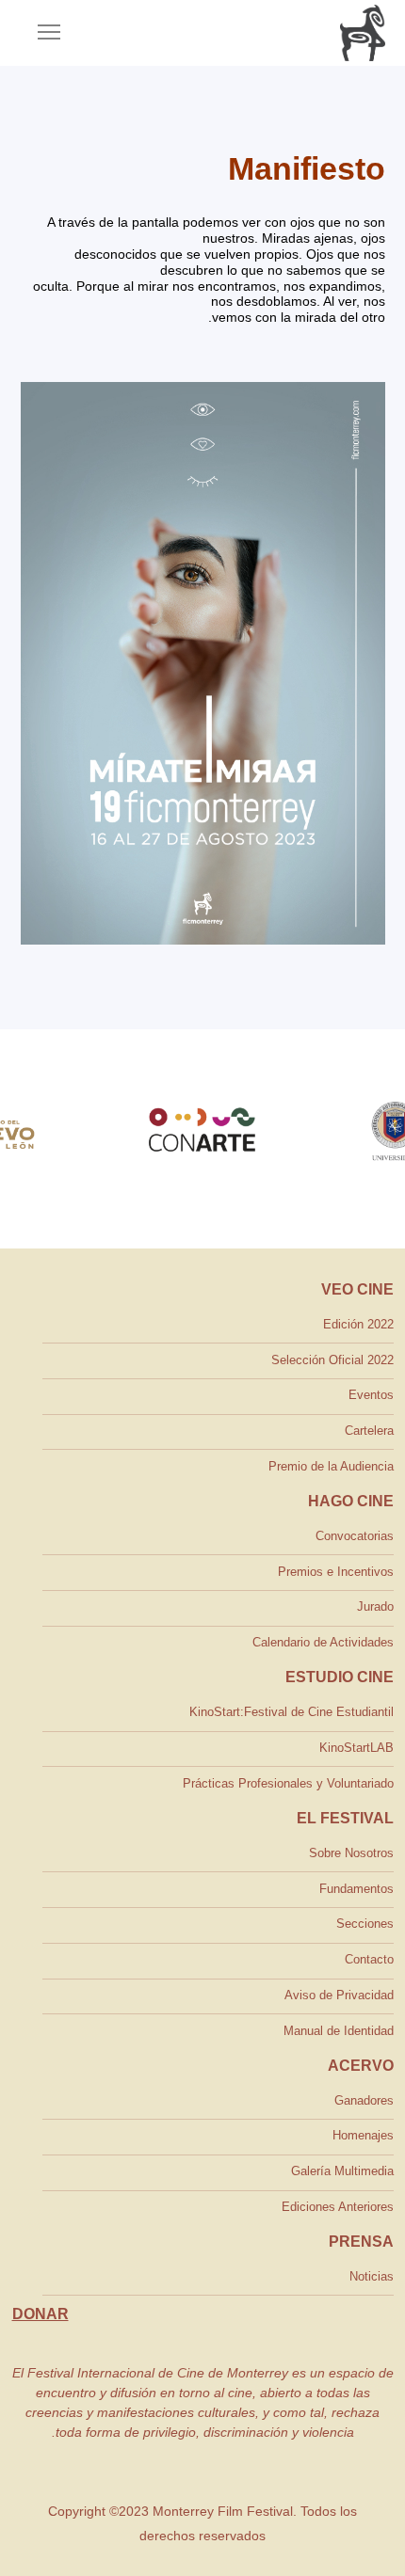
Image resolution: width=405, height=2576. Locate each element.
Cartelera (369, 1431)
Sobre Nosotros (351, 1853)
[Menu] (40, 33)
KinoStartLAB (356, 1748)
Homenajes (363, 2135)
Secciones (365, 1924)
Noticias (372, 2276)
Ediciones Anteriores (338, 2207)
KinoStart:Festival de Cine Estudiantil (292, 1712)
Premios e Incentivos (336, 1572)
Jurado (375, 1606)
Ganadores (364, 2100)
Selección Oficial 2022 (332, 1360)
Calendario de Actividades (323, 1642)
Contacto (369, 1959)
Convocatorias (355, 1536)
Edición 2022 (358, 1324)
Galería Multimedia (342, 2171)
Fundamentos (356, 1889)
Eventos (371, 1395)
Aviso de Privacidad (339, 1995)
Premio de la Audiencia (331, 1466)
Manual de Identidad (339, 2031)
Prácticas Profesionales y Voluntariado (288, 1783)
